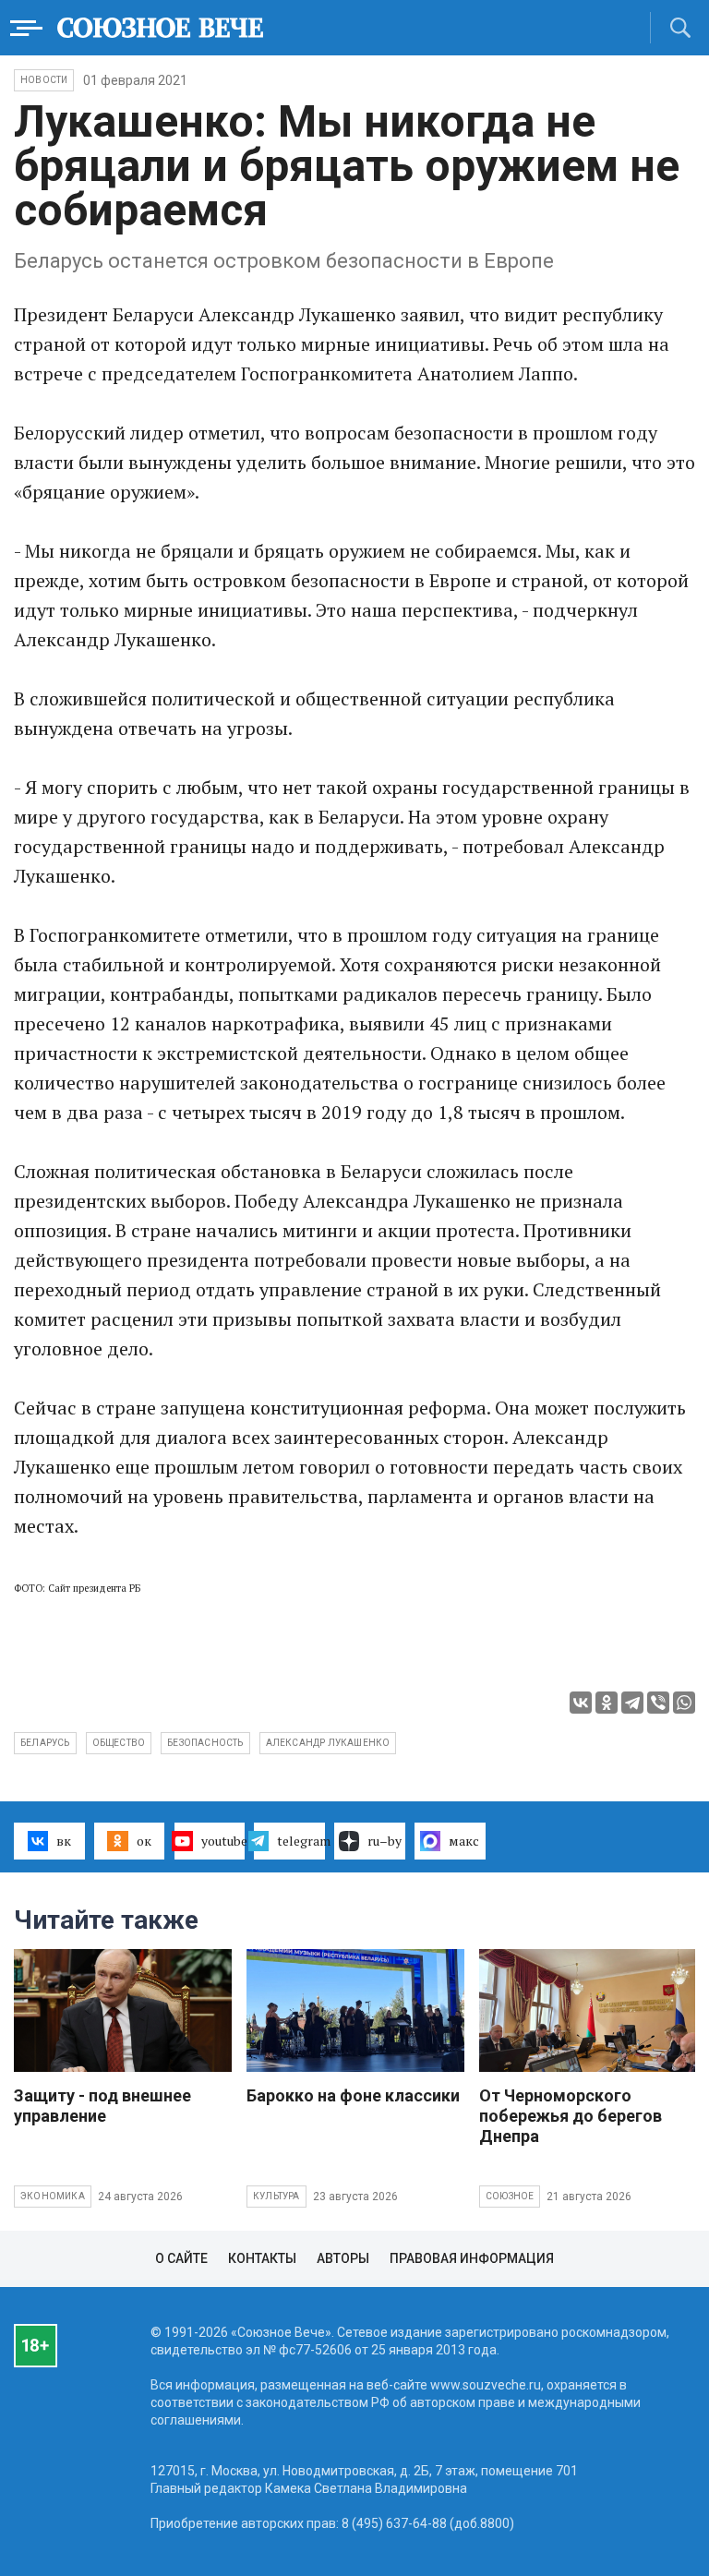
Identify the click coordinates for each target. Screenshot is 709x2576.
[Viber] (658, 1703)
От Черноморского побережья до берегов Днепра (571, 2116)
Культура (276, 2196)
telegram (301, 1841)
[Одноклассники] (607, 1703)
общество (119, 1743)
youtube (223, 1841)
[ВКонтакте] (581, 1703)
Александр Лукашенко (328, 1743)
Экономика (53, 2196)
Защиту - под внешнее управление (102, 2106)
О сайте (181, 2258)
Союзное (510, 2196)
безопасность (205, 1743)
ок (144, 1841)
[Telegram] (632, 1703)
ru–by (385, 1841)
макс (464, 1841)
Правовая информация (472, 2258)
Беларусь (45, 1743)
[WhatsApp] (684, 1703)
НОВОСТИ (44, 80)
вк (64, 1841)
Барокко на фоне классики (353, 2095)
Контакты (262, 2258)
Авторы (343, 2258)
